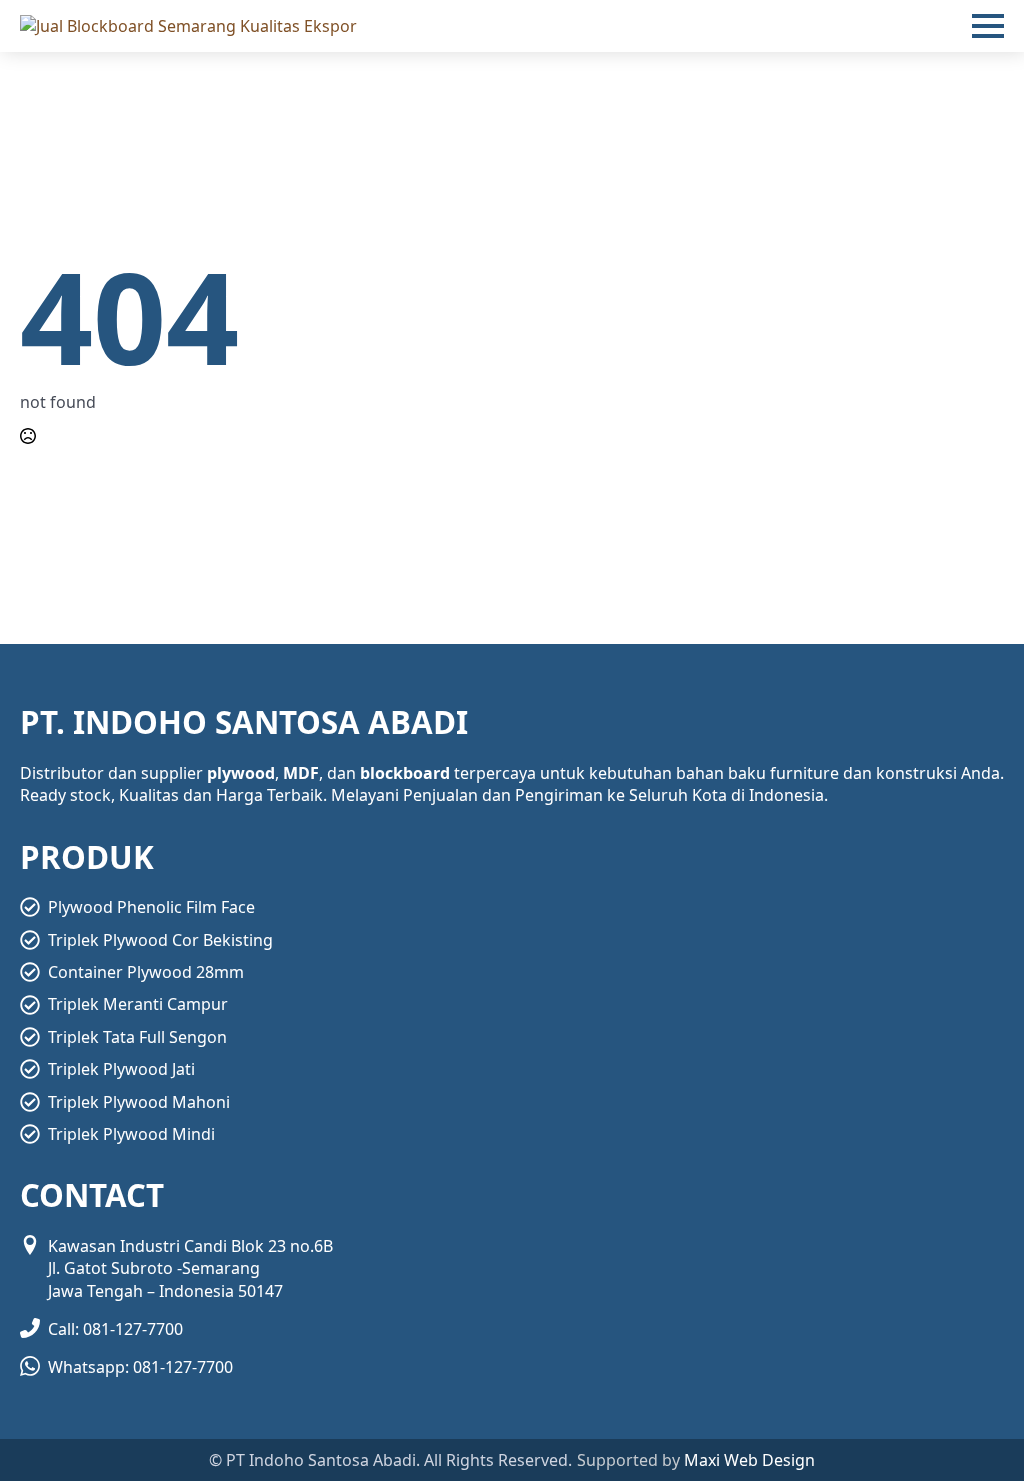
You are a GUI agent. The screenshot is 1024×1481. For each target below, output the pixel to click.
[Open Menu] (988, 26)
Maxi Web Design (749, 1460)
